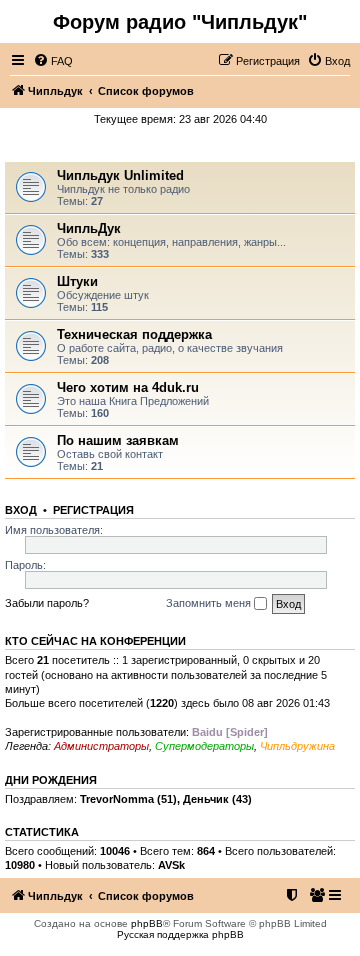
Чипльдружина (297, 746)
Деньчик (206, 799)
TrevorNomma (117, 799)
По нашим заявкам (118, 440)
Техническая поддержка (134, 334)
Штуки (77, 281)
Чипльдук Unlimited (120, 175)
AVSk (171, 865)
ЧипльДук (180, 147)
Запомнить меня (210, 603)
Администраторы (101, 746)
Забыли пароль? (47, 603)
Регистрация (93, 510)
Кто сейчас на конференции (95, 641)
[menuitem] (53, 61)
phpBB (147, 923)
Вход (21, 510)
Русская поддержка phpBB (180, 934)
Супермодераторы (204, 746)
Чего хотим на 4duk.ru (128, 387)
